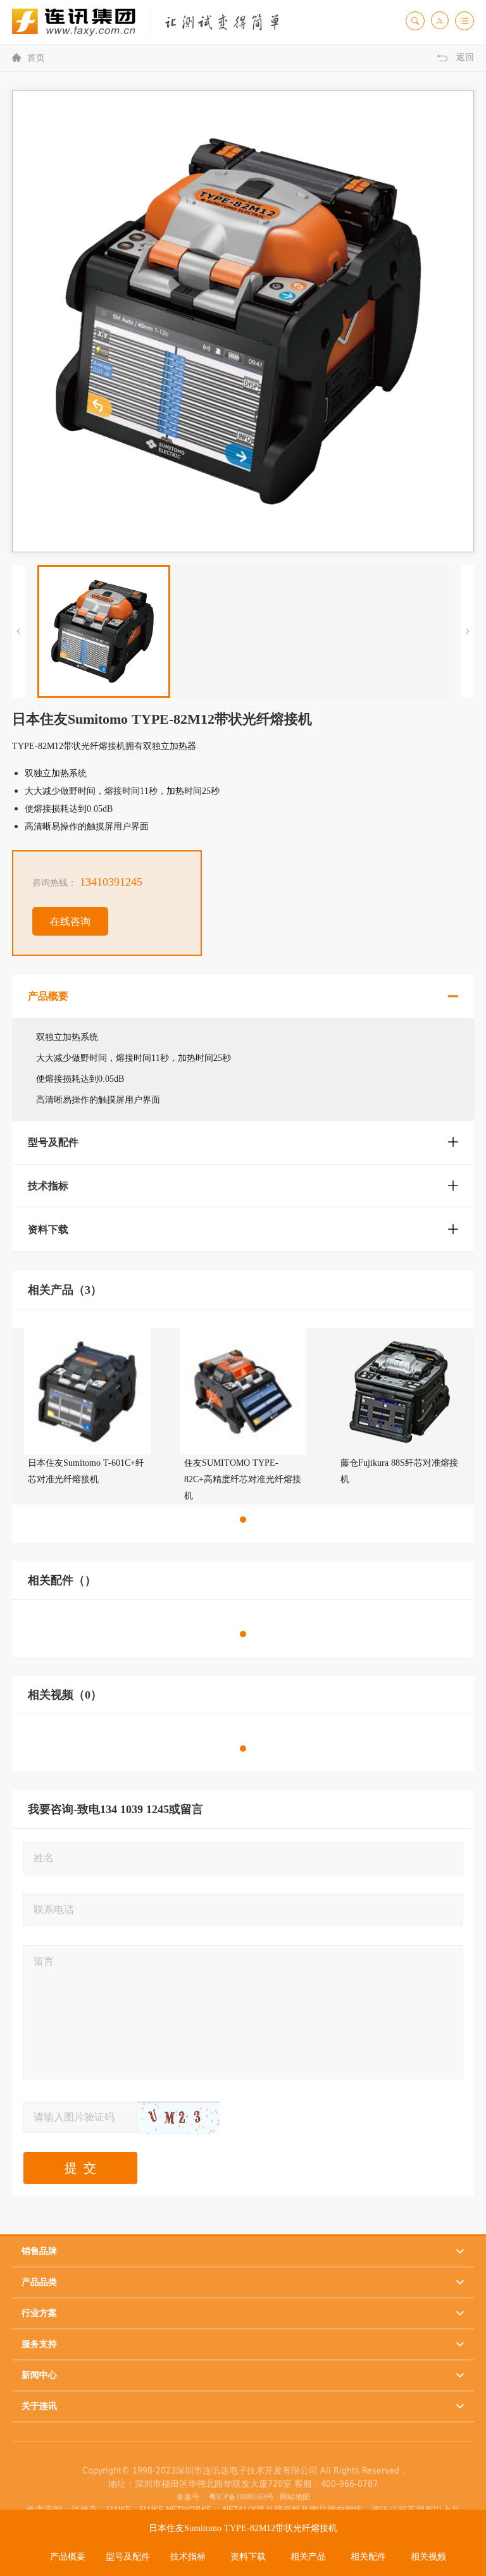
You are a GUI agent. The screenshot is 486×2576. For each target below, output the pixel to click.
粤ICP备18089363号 (241, 2497)
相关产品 (308, 2557)
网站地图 (293, 2497)
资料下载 (248, 2557)
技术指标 (188, 2557)
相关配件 (368, 2557)
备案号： (192, 2497)
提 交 (80, 2168)
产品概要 (68, 2557)
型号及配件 (128, 2557)
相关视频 (428, 2557)
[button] (243, 1520)
